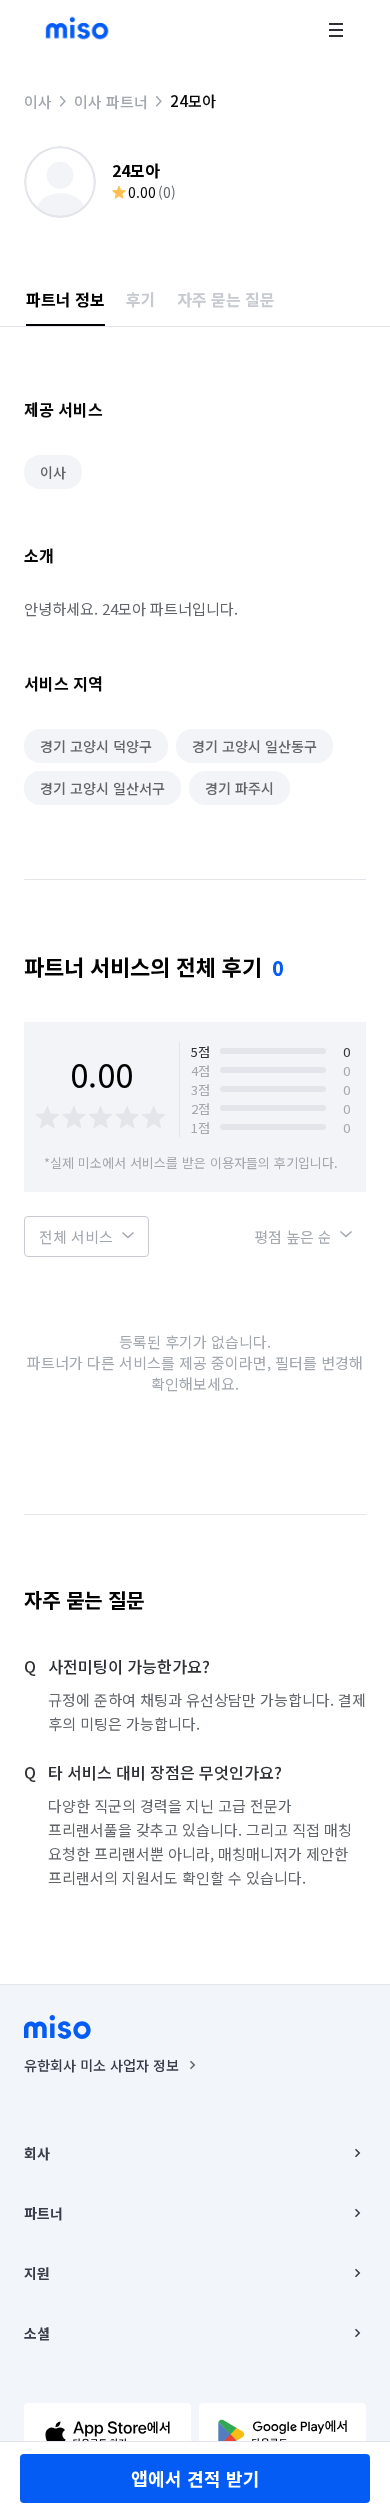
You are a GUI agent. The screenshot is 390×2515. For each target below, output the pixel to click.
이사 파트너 (111, 101)
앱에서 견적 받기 (195, 2478)
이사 (38, 101)
